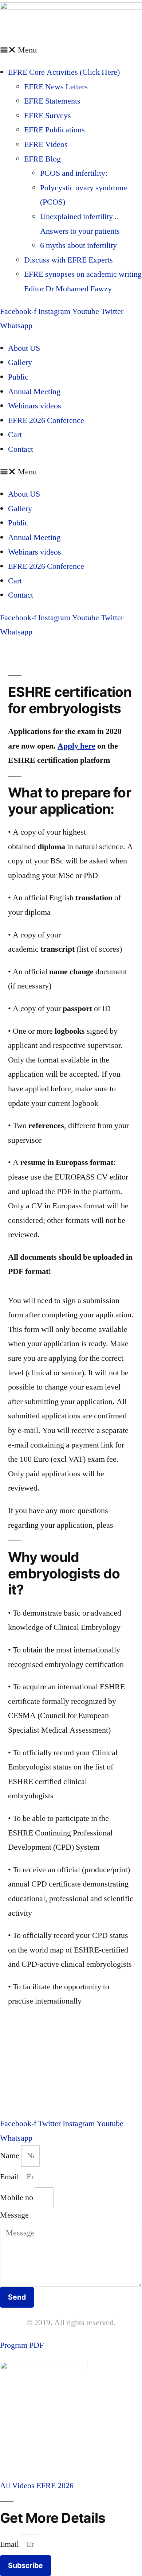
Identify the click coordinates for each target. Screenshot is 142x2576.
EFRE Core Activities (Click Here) (64, 72)
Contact (21, 449)
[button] (71, 50)
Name (11, 2156)
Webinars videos (35, 406)
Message (14, 2215)
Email (10, 2177)
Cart (15, 435)
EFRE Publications (54, 130)
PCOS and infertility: (74, 173)
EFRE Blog (42, 159)
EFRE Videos (46, 144)
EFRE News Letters (56, 87)
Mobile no (17, 2198)
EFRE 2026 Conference (46, 420)
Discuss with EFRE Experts (68, 260)
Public (18, 377)
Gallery (20, 362)
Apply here (76, 746)
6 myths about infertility (78, 245)
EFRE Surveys (48, 116)
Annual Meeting (34, 392)
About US (24, 348)
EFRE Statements (52, 101)
